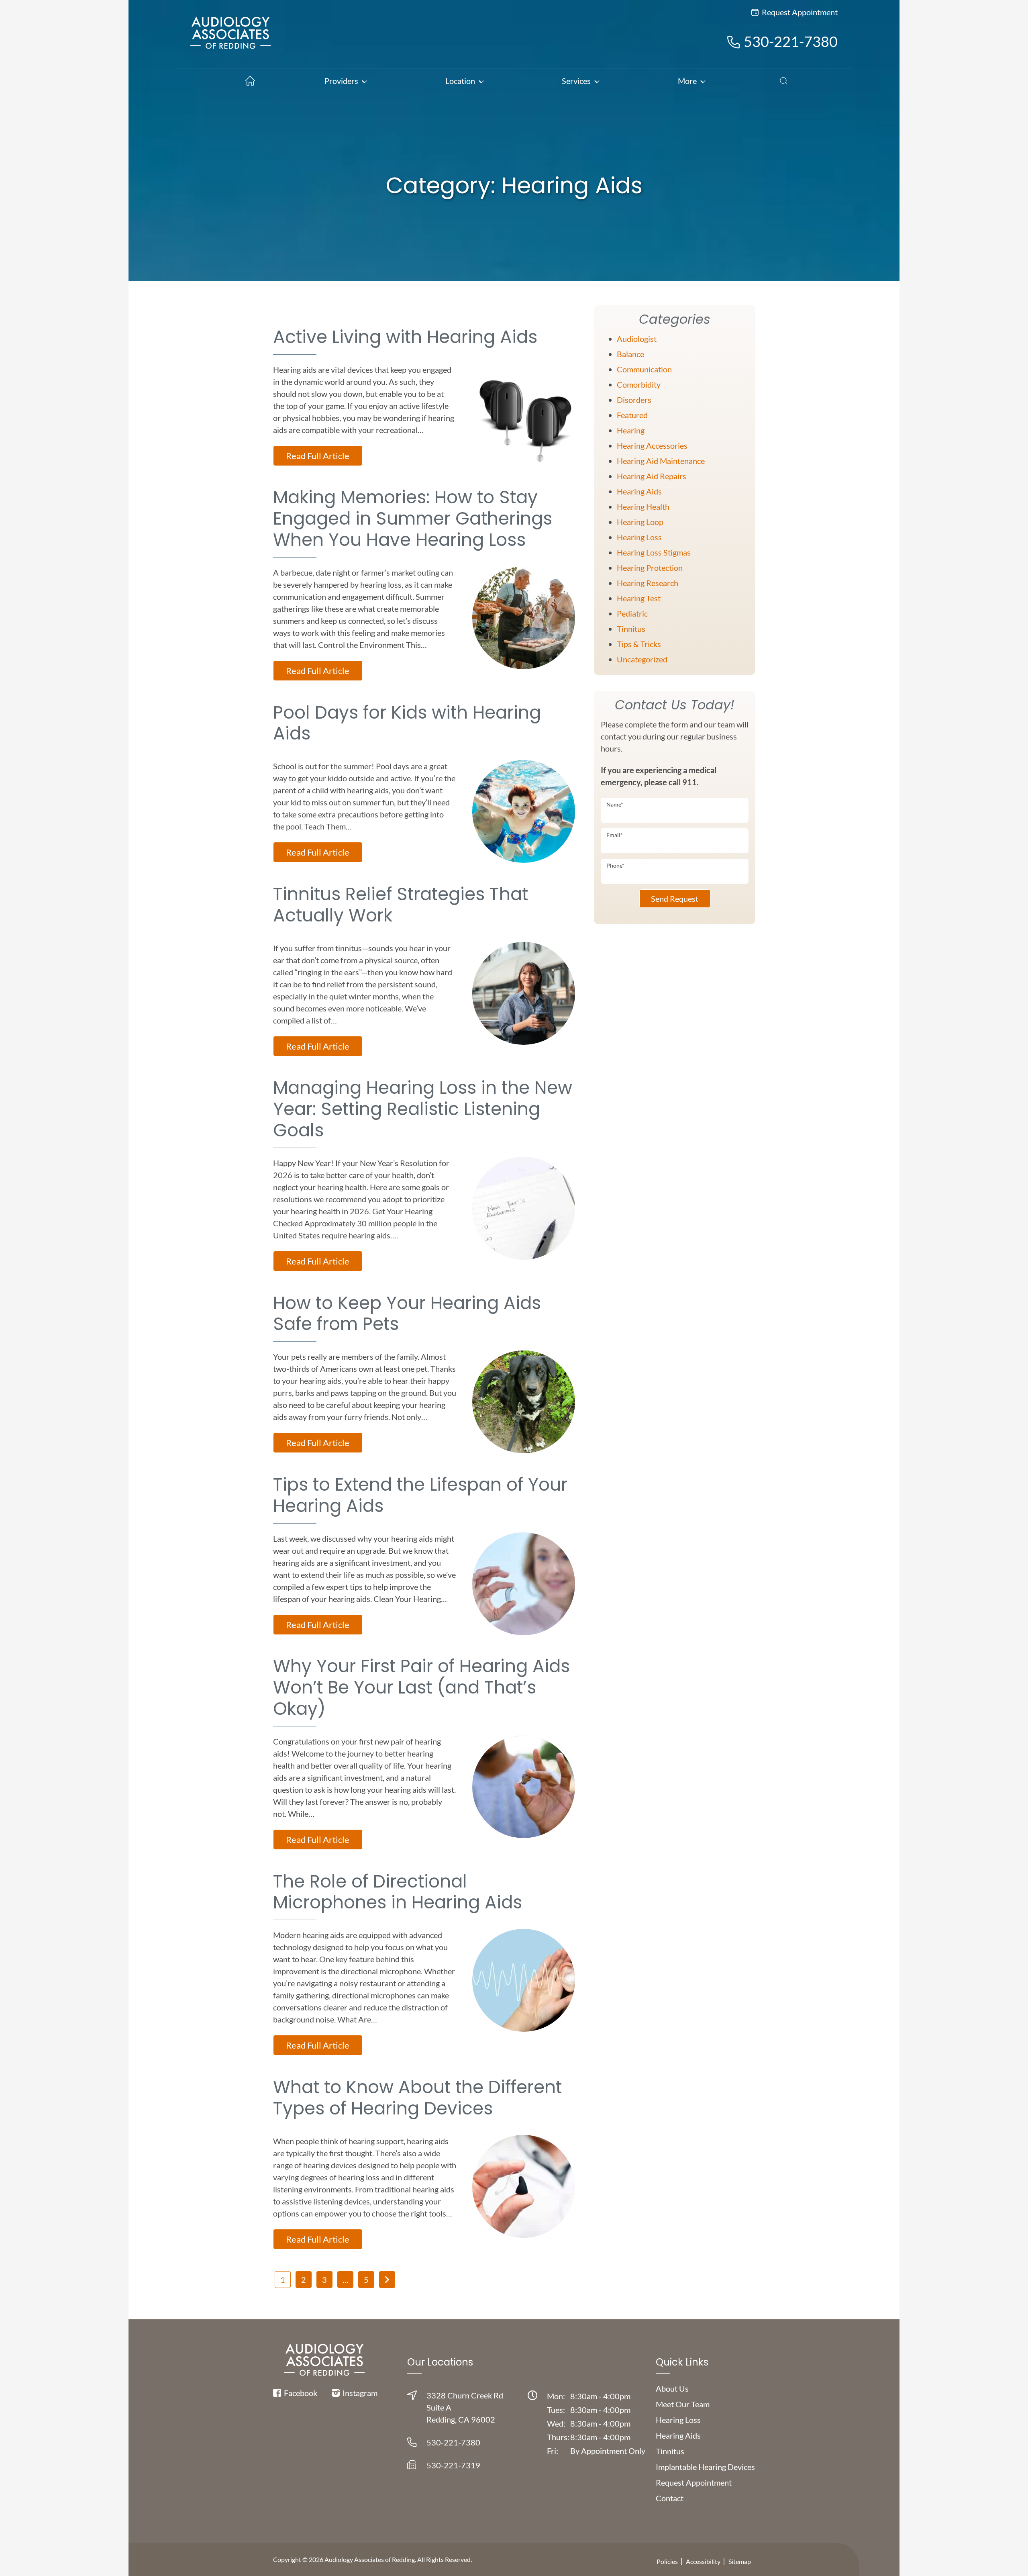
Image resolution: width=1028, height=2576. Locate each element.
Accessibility (703, 2561)
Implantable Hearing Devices (705, 2467)
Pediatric (632, 613)
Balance (630, 354)
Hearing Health (643, 507)
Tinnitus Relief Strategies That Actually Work (401, 905)
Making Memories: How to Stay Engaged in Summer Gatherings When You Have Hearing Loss (413, 518)
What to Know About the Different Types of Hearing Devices (417, 2098)
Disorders (634, 400)
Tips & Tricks (639, 644)
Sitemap (740, 2561)
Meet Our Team (683, 2404)
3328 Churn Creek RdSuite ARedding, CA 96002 (465, 2407)
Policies (667, 2561)
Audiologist (637, 339)
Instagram (359, 2393)
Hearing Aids (639, 491)
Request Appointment (799, 12)
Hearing (631, 430)
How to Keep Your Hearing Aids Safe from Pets (407, 1314)
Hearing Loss (639, 537)
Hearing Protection (650, 568)
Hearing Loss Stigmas (654, 552)
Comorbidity (639, 384)
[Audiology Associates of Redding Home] (230, 40)
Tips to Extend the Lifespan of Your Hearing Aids (420, 1495)
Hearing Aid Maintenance (661, 461)
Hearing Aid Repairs (652, 476)
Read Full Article (318, 456)
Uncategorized (642, 659)
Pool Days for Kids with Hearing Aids (407, 723)
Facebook (300, 2393)
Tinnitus (631, 629)
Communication (644, 369)
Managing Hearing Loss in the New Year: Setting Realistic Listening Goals (423, 1109)
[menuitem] (247, 81)
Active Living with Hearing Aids (405, 337)
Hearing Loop (640, 522)
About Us (672, 2388)
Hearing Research (648, 583)
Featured (632, 415)
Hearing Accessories (652, 445)
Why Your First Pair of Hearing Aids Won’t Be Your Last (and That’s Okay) (421, 1687)
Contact (670, 2498)
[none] (345, 81)
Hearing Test (639, 598)
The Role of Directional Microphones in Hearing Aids (398, 1892)
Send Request (675, 899)
